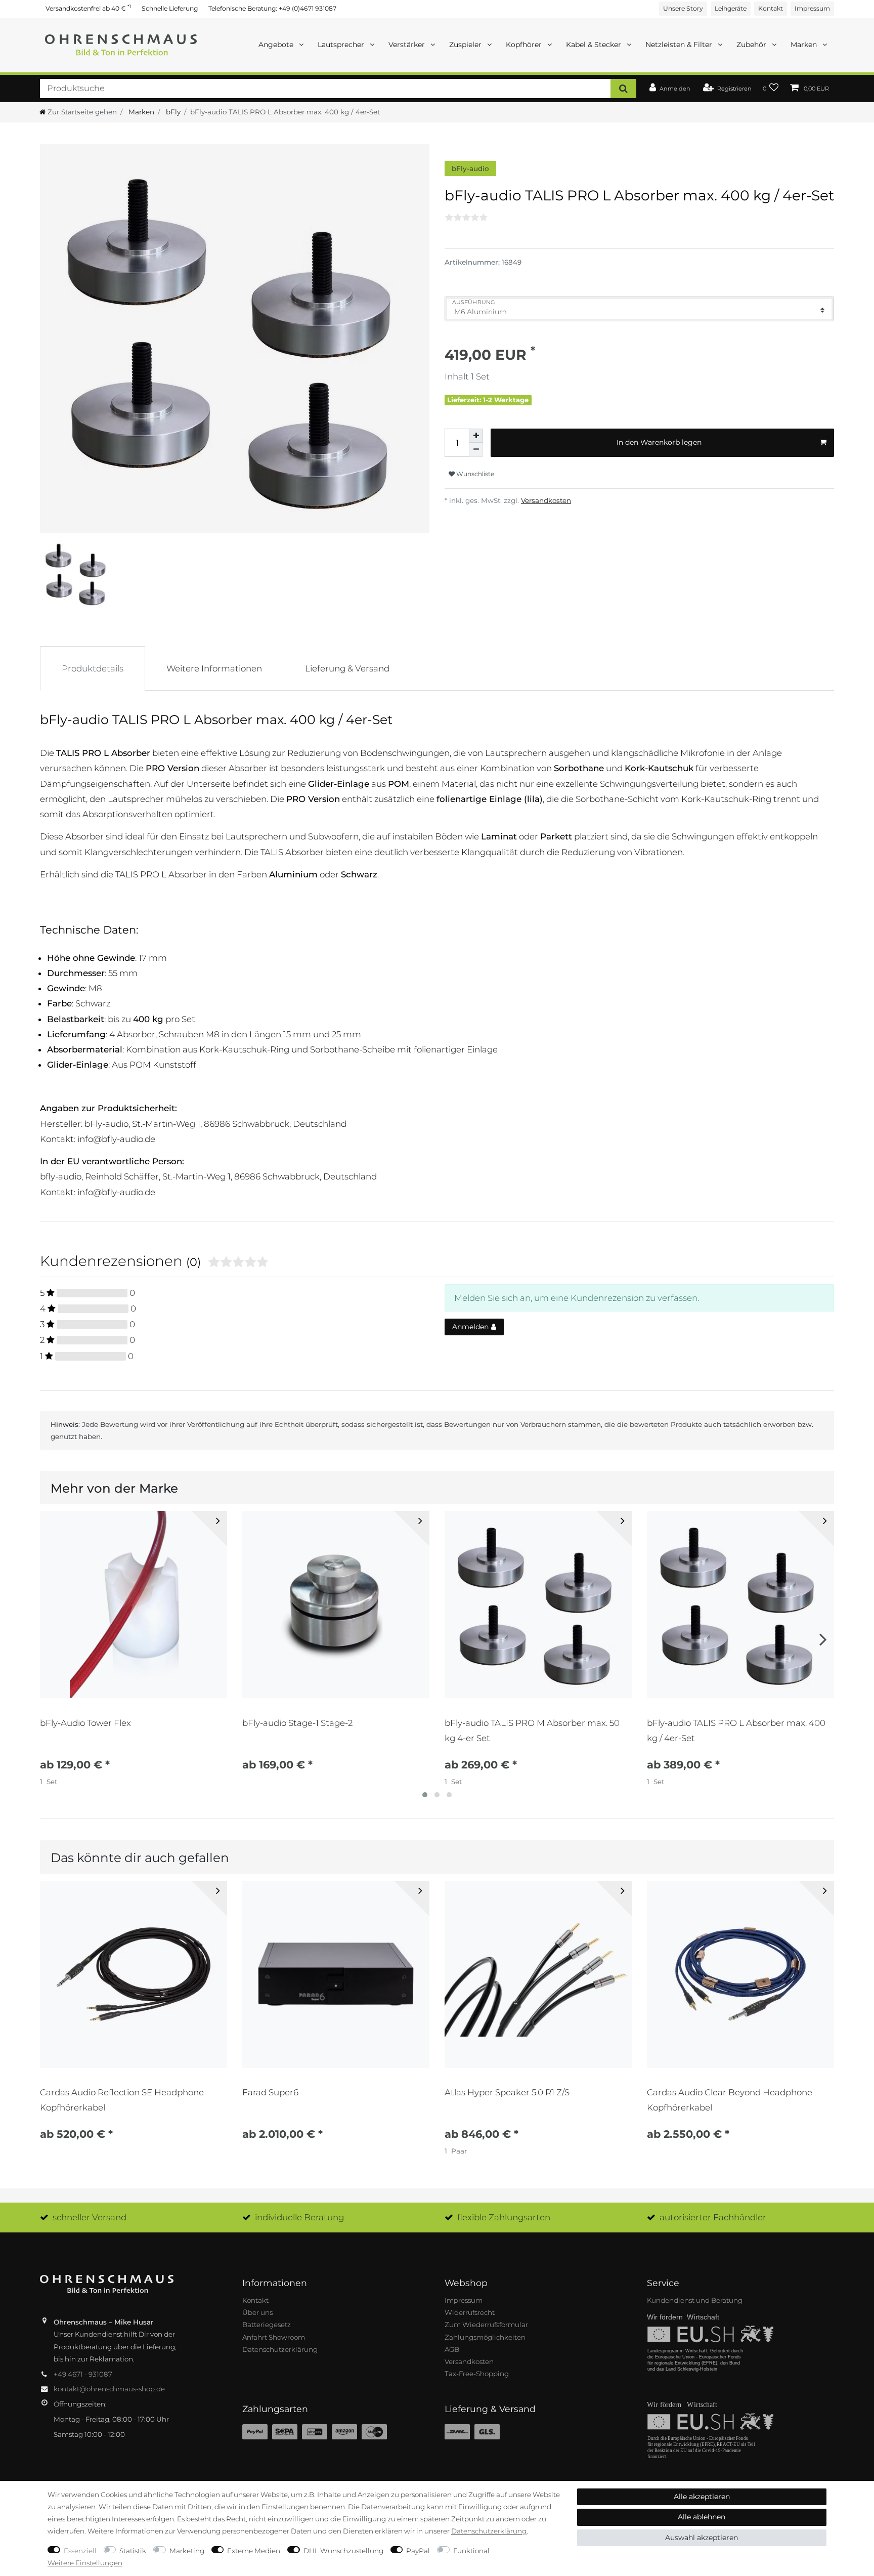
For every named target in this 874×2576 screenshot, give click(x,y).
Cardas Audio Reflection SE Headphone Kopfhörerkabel (122, 2100)
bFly (172, 112)
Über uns (257, 2312)
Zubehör (752, 45)
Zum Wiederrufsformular (486, 2325)
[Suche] (623, 88)
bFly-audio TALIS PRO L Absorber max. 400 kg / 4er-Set (736, 1730)
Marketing (187, 2551)
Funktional (471, 2551)
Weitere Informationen (214, 668)
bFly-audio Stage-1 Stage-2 (297, 1723)
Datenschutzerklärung (280, 2349)
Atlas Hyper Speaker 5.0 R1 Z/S (507, 2092)
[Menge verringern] (476, 450)
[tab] (93, 668)
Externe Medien (254, 2551)
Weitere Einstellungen (85, 2563)
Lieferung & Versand (347, 668)
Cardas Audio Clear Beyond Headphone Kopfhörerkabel (730, 2100)
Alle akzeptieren (702, 2497)
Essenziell (80, 2551)
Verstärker (408, 45)
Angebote (277, 45)
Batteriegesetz (267, 2325)
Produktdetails (93, 668)
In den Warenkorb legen (659, 442)
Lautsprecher (342, 45)
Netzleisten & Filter (680, 45)
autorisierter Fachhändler (713, 2217)
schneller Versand (90, 2217)
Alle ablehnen (702, 2517)
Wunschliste (474, 474)
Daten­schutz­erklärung (489, 2531)
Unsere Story (683, 8)
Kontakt (771, 8)
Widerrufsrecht (470, 2312)
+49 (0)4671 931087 (308, 8)
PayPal (418, 2551)
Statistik (133, 2551)
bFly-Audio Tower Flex (85, 1723)
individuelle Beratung (299, 2217)
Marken (805, 45)
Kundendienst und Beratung (695, 2300)
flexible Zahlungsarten (504, 2217)
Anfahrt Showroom (274, 2337)
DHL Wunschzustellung (343, 2551)
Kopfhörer (525, 45)
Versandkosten (546, 500)
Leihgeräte (731, 8)
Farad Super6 (270, 2092)
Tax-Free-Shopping (477, 2374)
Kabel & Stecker (595, 45)
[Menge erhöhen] (476, 436)
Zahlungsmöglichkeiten (485, 2337)
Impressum (812, 8)
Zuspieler (466, 45)
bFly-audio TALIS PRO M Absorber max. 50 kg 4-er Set (532, 1730)
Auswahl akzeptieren (702, 2538)
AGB (452, 2349)
